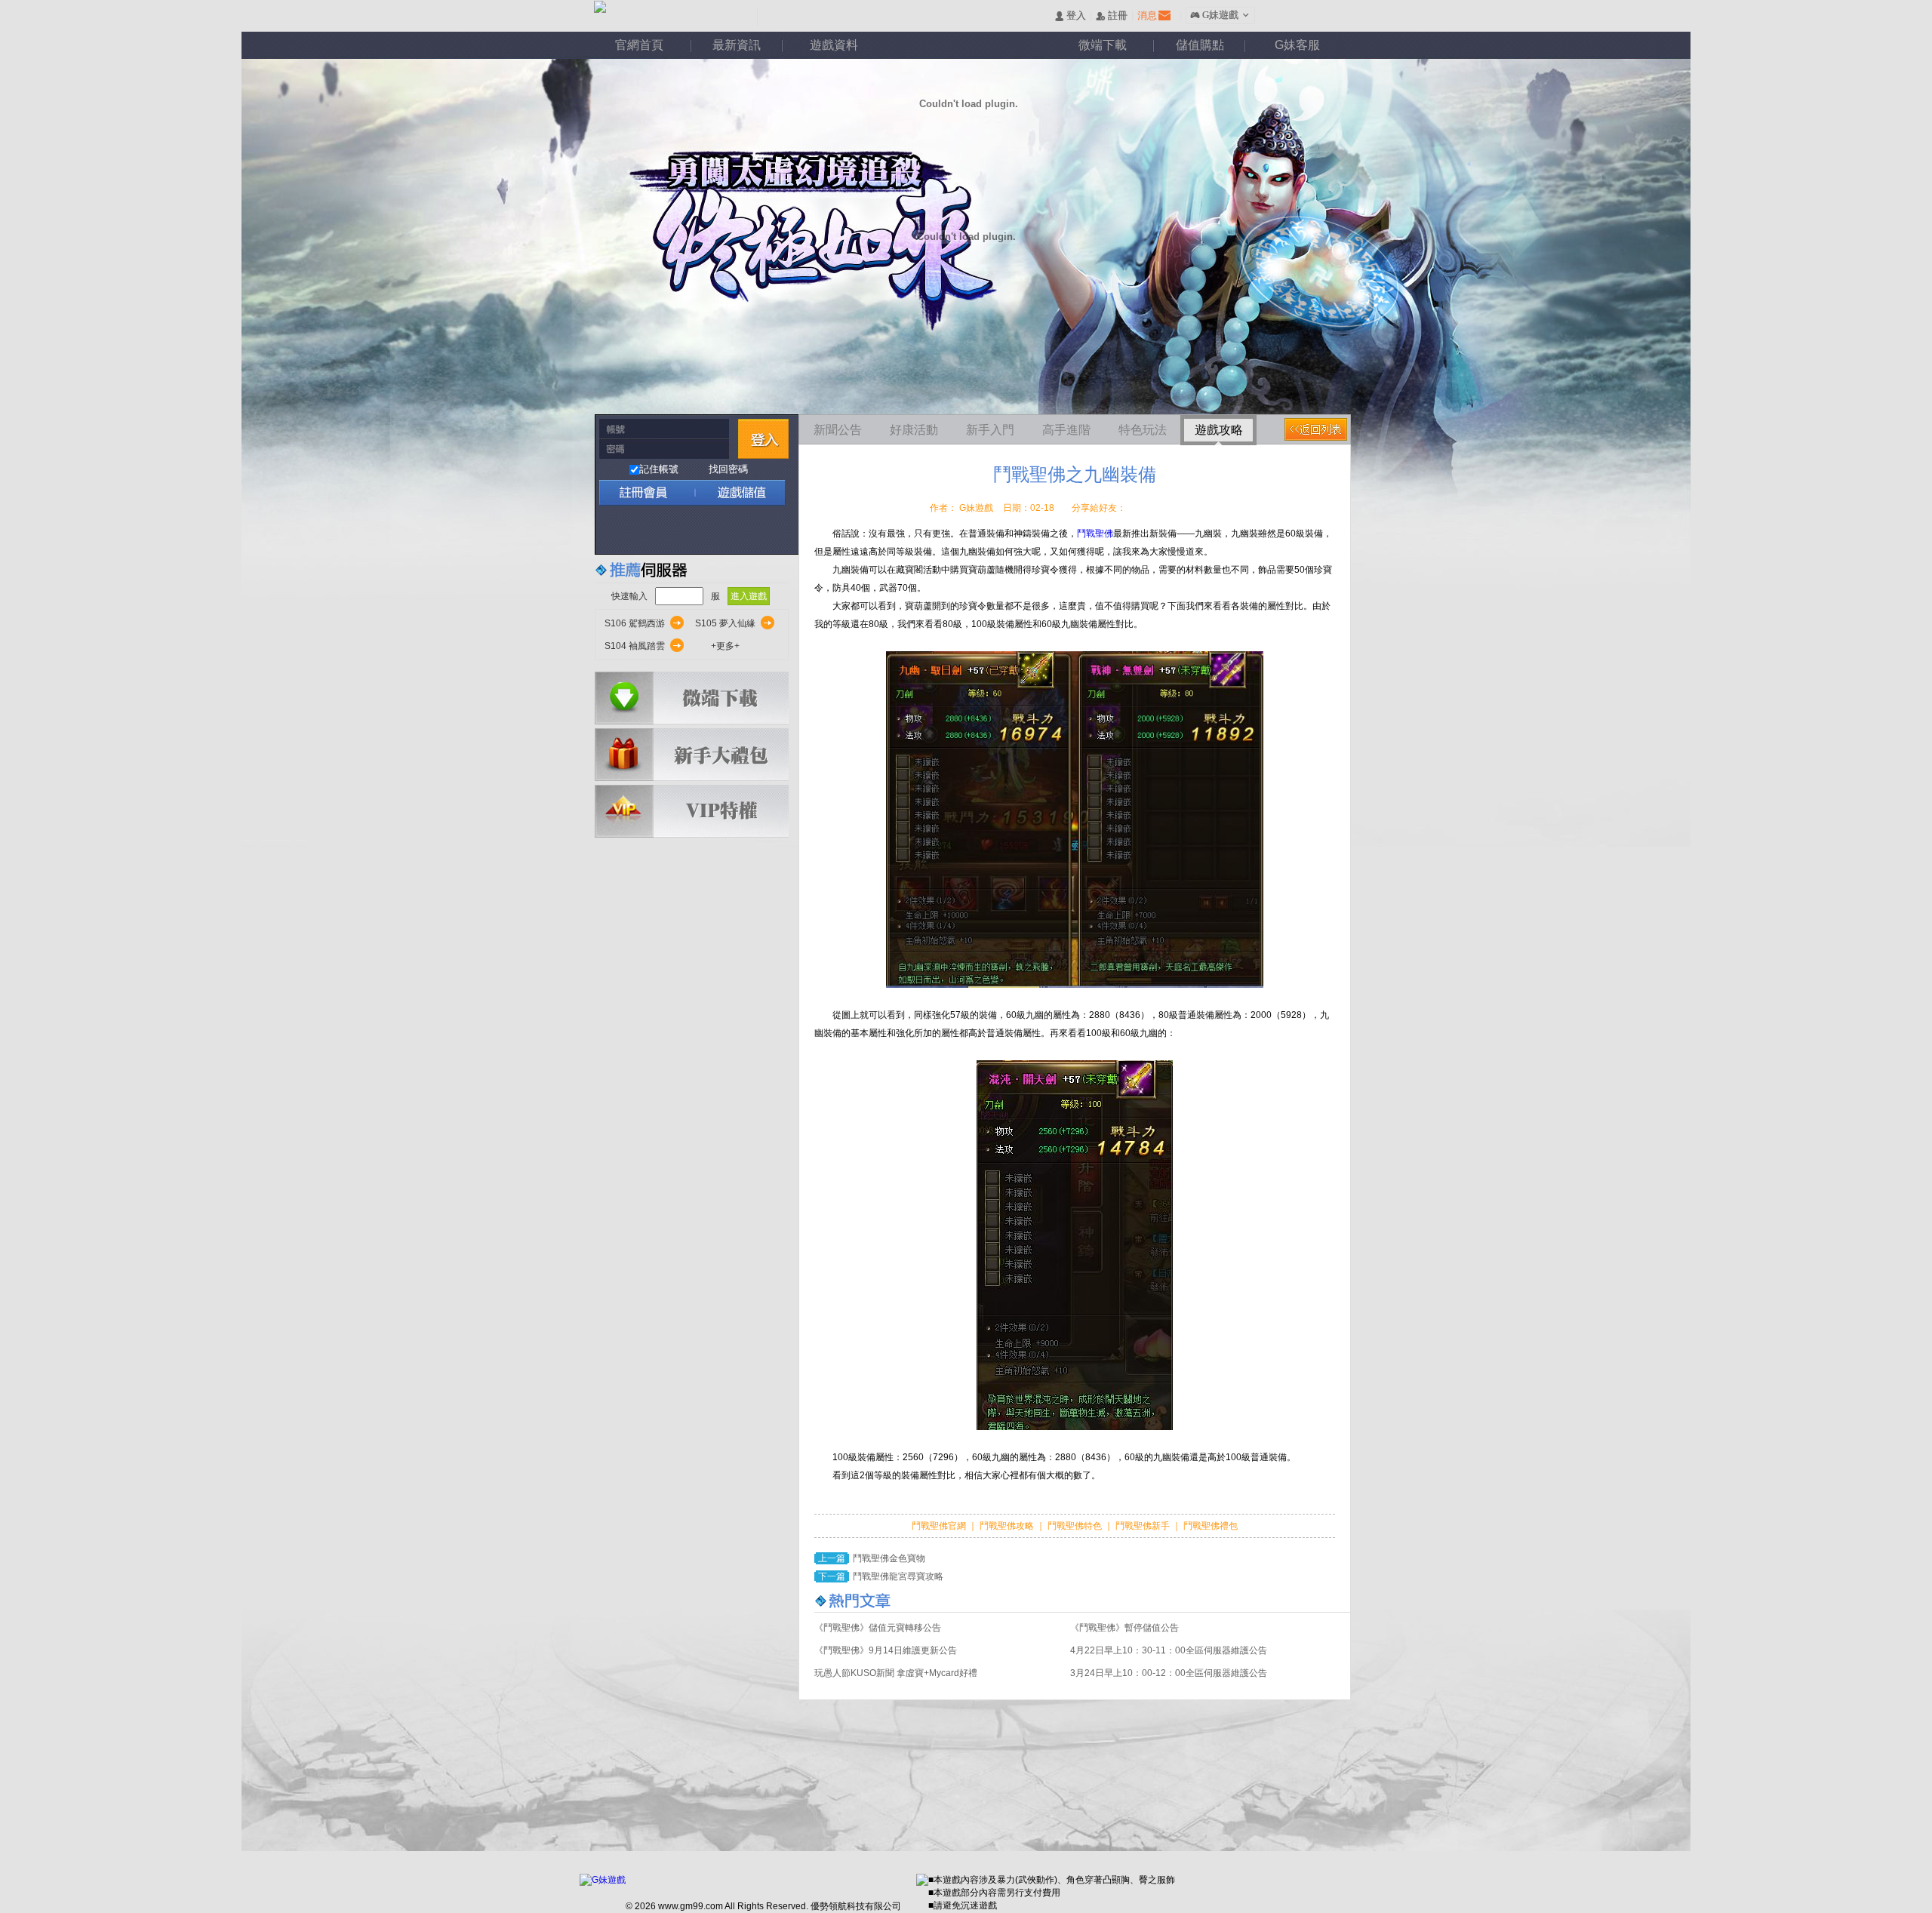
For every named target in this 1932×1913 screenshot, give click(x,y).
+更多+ (725, 646)
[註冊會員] (645, 492)
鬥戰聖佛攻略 (1007, 1526)
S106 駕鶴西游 (635, 623)
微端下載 (1103, 45)
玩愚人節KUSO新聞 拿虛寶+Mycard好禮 (896, 1673)
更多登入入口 (773, 530)
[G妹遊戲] (603, 1880)
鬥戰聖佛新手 (1144, 1526)
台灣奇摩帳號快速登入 (741, 530)
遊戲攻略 (1219, 430)
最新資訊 (737, 45)
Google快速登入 (643, 530)
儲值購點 (1200, 45)
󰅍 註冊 (1112, 16)
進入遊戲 (749, 596)
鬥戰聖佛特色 (1076, 1526)
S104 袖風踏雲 (635, 646)
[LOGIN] (763, 439)
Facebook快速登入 (611, 530)
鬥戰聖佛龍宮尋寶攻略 (898, 1576)
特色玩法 (1143, 430)
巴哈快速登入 (676, 530)
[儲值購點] (735, 492)
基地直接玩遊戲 (708, 530)
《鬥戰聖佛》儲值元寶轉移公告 (878, 1628)
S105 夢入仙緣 (725, 623)
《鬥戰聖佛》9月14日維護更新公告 (886, 1650)
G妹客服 (1297, 45)
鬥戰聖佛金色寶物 (889, 1558)
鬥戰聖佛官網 (940, 1526)
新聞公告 (838, 430)
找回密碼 (728, 469)
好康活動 (914, 430)
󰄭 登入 (1070, 16)
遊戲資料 (834, 45)
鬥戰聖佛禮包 (1209, 1526)
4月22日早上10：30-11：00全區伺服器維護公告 (1169, 1650)
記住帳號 (659, 469)
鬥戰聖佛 (1095, 534)
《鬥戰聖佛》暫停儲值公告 (1124, 1628)
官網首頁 (639, 45)
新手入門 (990, 430)
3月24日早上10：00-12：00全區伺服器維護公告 (1169, 1673)
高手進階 (1066, 430)
